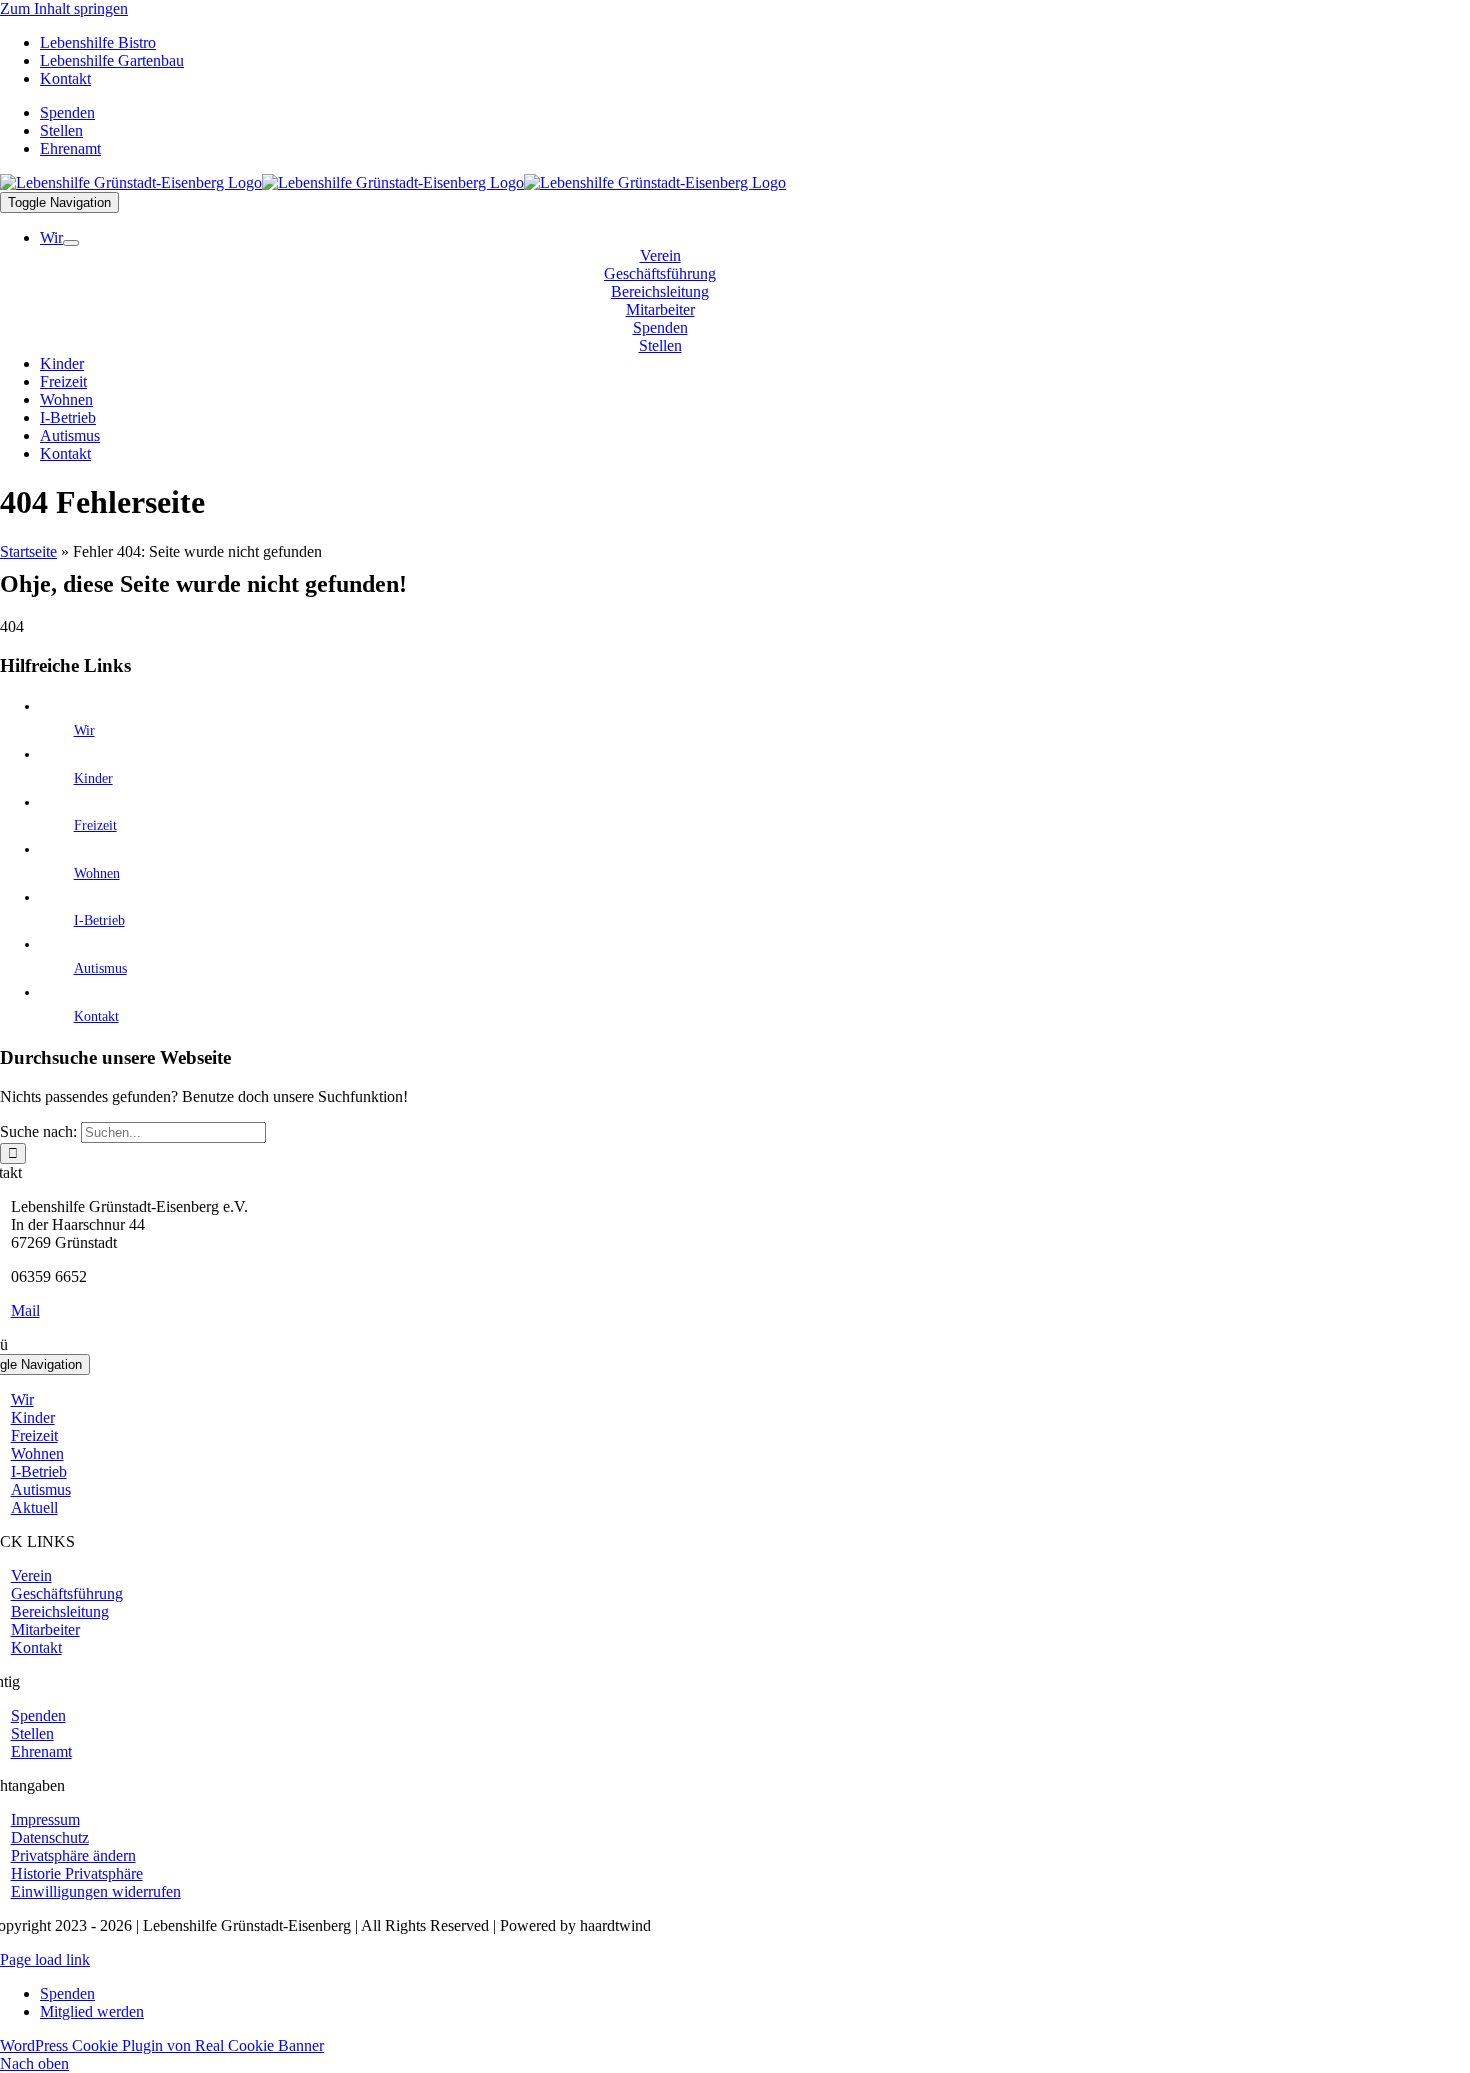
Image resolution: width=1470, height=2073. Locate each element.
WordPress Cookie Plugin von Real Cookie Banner (162, 2045)
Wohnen (97, 873)
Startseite (28, 551)
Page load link (45, 1959)
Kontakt (96, 1016)
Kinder (93, 778)
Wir (84, 730)
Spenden (67, 1993)
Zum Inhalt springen (64, 8)
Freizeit (95, 825)
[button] (73, 1855)
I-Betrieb (99, 920)
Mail (25, 1310)
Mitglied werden (92, 2011)
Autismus (100, 968)
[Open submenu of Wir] (71, 243)
